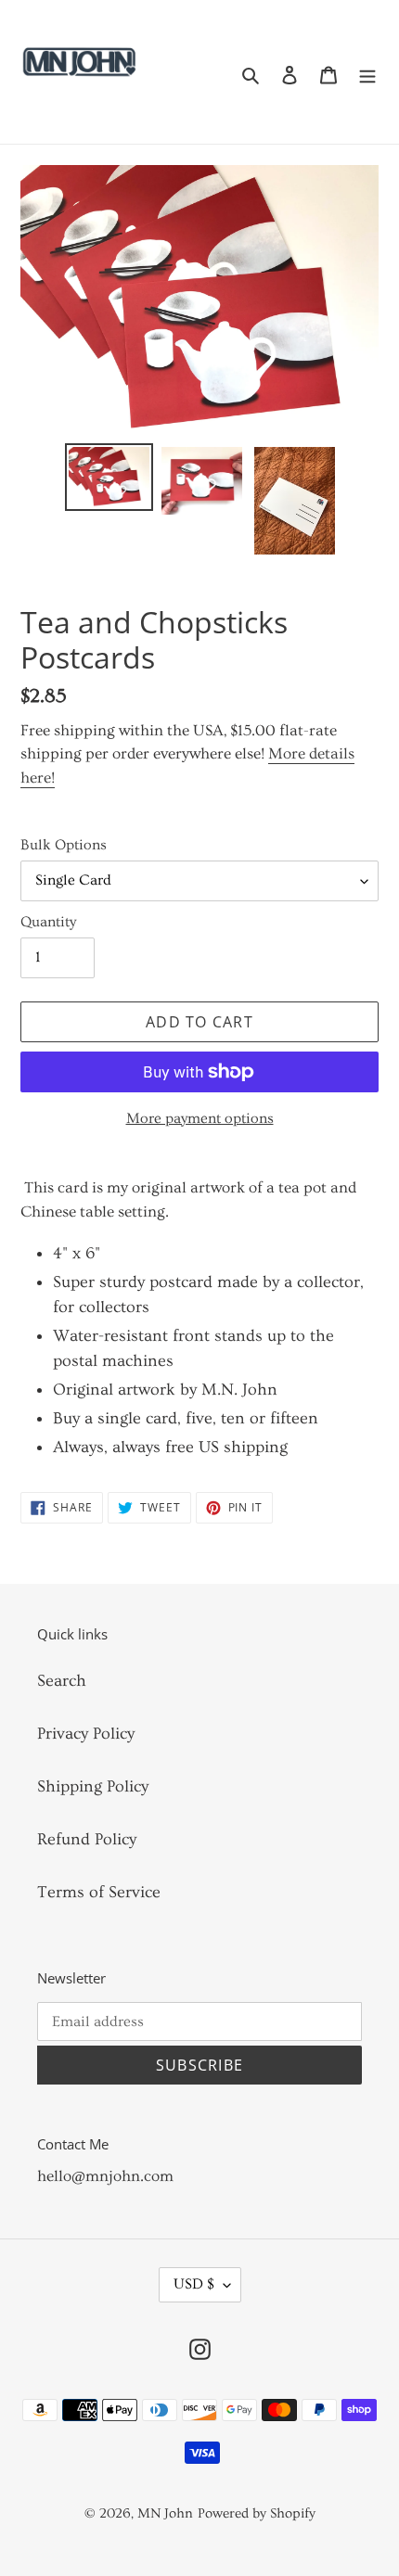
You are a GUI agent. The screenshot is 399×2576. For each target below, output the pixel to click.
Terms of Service (99, 1892)
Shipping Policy (93, 1786)
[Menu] (367, 72)
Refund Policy (87, 1839)
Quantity (48, 922)
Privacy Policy (86, 1734)
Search (62, 1681)
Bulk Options (64, 845)
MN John (165, 2513)
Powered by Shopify (257, 2513)
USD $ (194, 2284)
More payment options (200, 1118)
